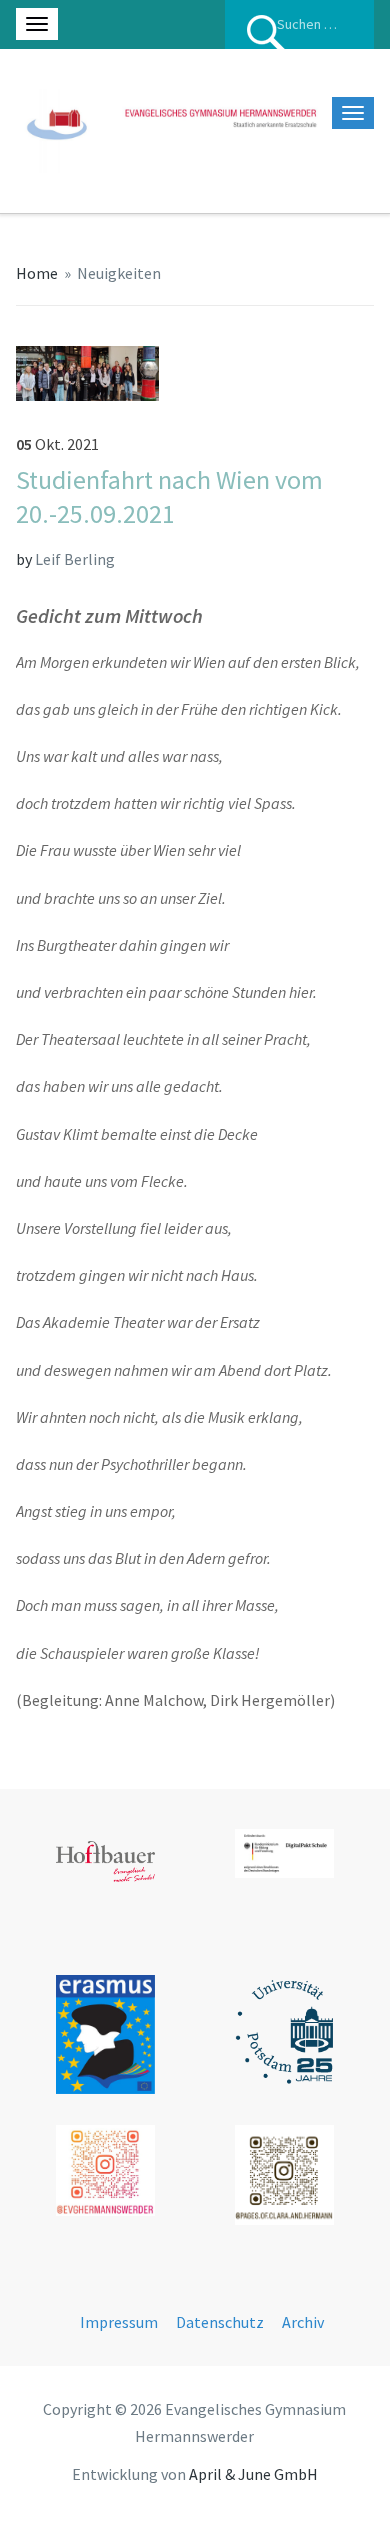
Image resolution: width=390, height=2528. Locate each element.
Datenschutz (220, 2322)
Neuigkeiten (119, 273)
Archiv (303, 2322)
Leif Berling (75, 559)
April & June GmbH (253, 2474)
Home (37, 273)
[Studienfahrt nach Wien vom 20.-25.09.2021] (88, 371)
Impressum (119, 2322)
